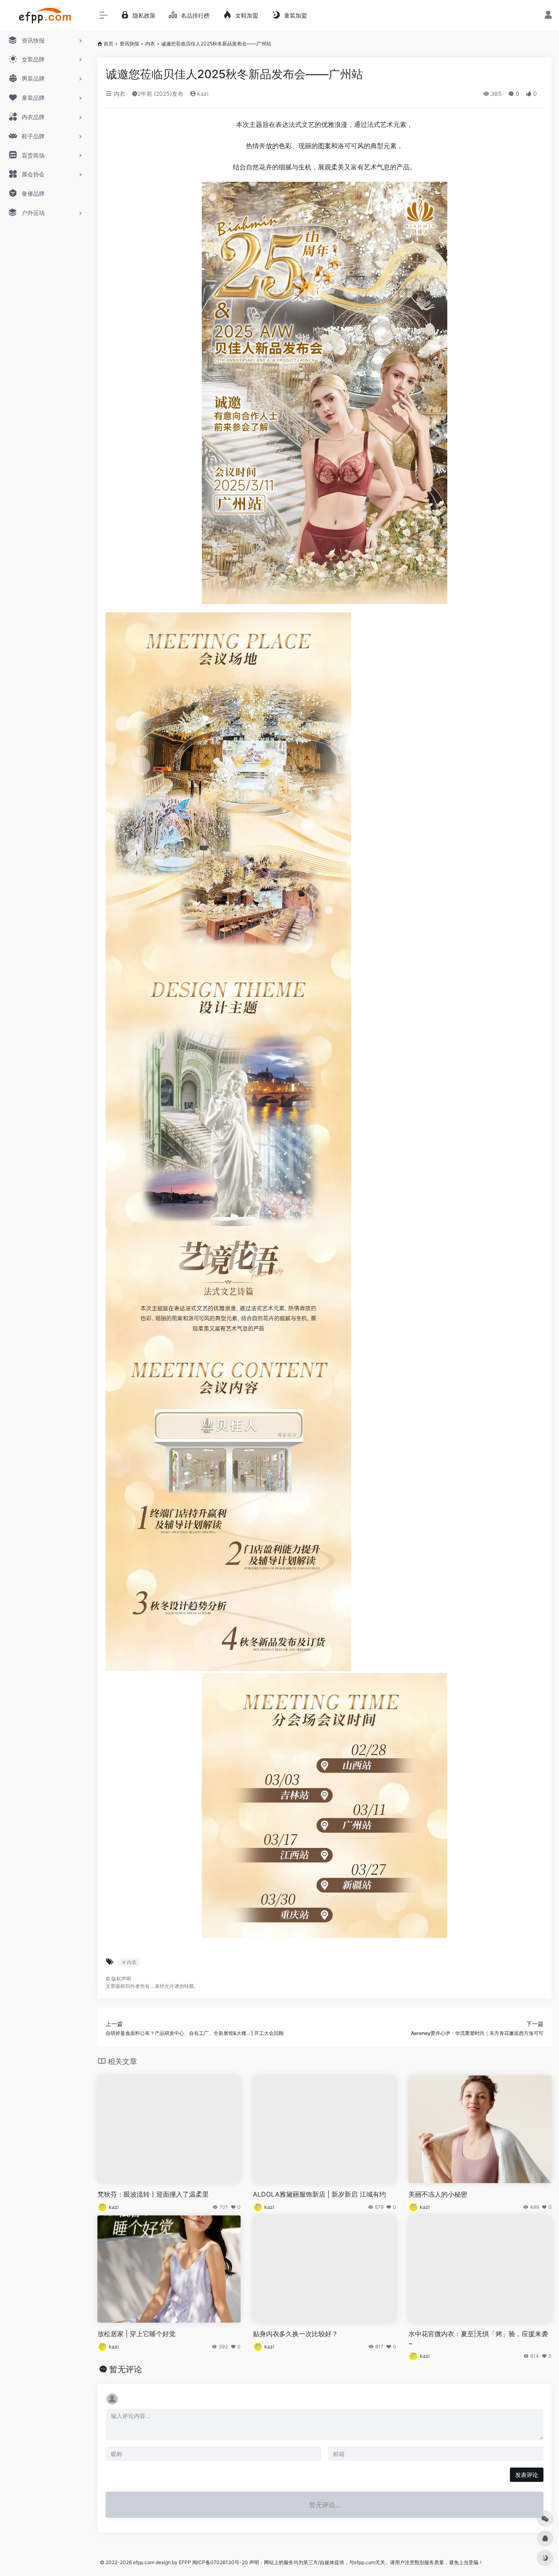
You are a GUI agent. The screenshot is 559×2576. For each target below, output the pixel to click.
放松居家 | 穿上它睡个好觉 (136, 2334)
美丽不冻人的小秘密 (438, 2194)
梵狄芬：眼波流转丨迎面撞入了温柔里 (153, 2194)
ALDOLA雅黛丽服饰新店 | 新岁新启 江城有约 (319, 2194)
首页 (108, 44)
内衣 (150, 44)
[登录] (548, 16)
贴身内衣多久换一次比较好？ (295, 2334)
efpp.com (144, 2562)
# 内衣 (130, 1962)
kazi (202, 94)
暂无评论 (126, 2369)
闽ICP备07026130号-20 (220, 2562)
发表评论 (527, 2475)
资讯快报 (129, 44)
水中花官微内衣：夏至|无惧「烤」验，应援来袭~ (478, 2338)
